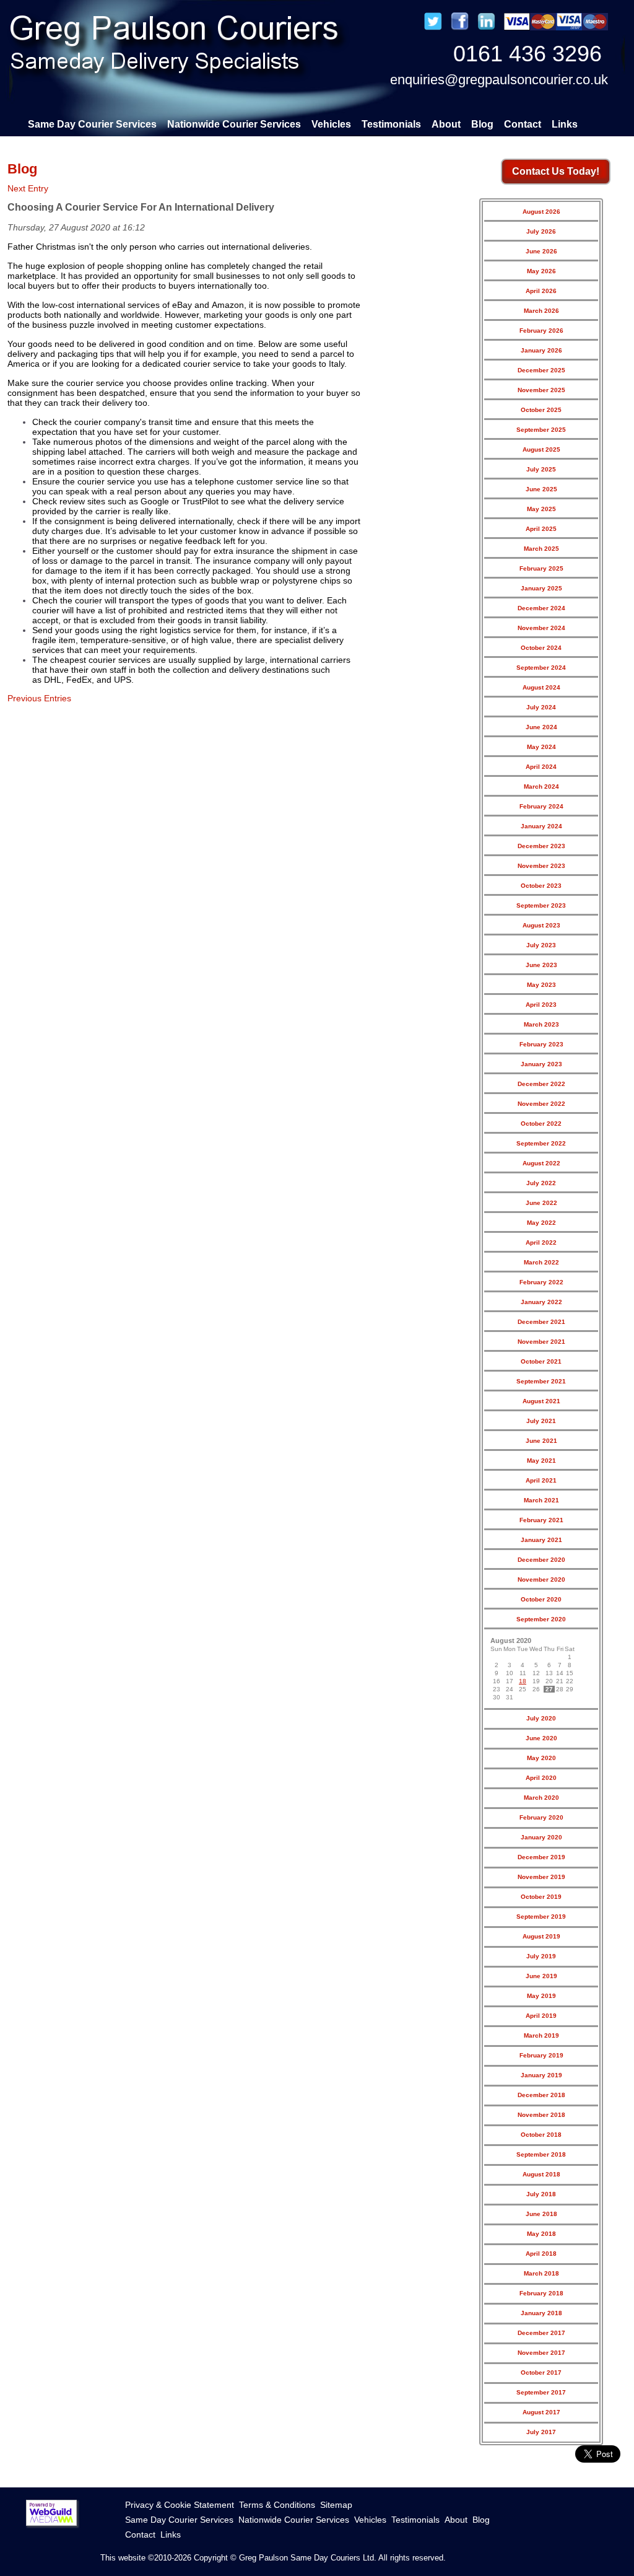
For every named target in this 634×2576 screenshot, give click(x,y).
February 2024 (541, 806)
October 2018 (541, 2135)
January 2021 (541, 1540)
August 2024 (541, 687)
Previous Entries (39, 698)
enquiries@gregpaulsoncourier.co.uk (499, 80)
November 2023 (541, 866)
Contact (523, 124)
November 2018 (541, 2115)
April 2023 (541, 1005)
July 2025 (541, 469)
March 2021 (541, 1500)
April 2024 (541, 767)
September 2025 (541, 430)
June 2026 (541, 251)
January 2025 (541, 588)
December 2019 (541, 1857)
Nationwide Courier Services (234, 124)
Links (565, 124)
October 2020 (541, 1599)
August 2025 (541, 449)
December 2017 (541, 2333)
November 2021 (541, 1342)
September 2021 (541, 1381)
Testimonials (391, 124)
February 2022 (541, 1282)
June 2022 (541, 1203)
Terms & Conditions (277, 2505)
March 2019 (541, 2035)
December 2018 (541, 2095)
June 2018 (541, 2214)
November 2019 (541, 1877)
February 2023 (541, 1044)
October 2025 (541, 410)
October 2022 (541, 1124)
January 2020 (541, 1837)
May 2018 (541, 2234)
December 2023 (541, 846)
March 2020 (541, 1798)
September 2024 (541, 668)
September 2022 (541, 1143)
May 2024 (541, 747)
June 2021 (541, 1441)
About (446, 124)
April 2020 (541, 1778)
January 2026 (541, 350)
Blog (482, 124)
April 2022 (541, 1242)
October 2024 (541, 648)
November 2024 (541, 628)
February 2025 (541, 568)
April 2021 (541, 1480)
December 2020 (541, 1560)
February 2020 (541, 1817)
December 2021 (541, 1322)
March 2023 (541, 1024)
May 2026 (541, 271)
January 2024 (541, 826)
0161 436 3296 (528, 54)
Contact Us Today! (556, 171)
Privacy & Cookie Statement (180, 2505)
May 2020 (541, 1758)
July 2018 (541, 2194)
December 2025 (541, 370)
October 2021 (541, 1361)
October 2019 (541, 1897)
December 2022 (541, 1084)
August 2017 (541, 2412)
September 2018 (541, 2154)
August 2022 (541, 1163)
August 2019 (541, 1936)
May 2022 (541, 1223)
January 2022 (541, 1302)
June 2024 (541, 727)
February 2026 (541, 331)
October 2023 (541, 886)
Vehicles (331, 124)
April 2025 (541, 529)
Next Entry (28, 188)
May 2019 (541, 1996)
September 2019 (541, 1917)
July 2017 (541, 2432)
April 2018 (541, 2254)
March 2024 (541, 786)
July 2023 (541, 945)
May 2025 (541, 509)
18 (523, 1681)
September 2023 (541, 905)
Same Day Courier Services (92, 124)
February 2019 (541, 2055)
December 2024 (541, 608)
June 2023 (541, 965)
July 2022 (541, 1183)
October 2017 (541, 2372)
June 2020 (541, 1738)
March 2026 (541, 311)
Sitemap (336, 2505)
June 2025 (541, 489)
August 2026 (541, 212)
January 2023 (541, 1064)
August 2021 (541, 1401)
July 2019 (541, 1956)
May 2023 (541, 985)
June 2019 (541, 1976)
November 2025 (541, 390)
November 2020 (541, 1579)
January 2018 (541, 2313)
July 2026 (541, 231)
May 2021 (541, 1461)
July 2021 (541, 1421)
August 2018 (541, 2174)
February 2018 (541, 2293)
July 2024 (541, 707)
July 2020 (541, 1718)
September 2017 (541, 2392)
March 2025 (541, 549)
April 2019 (541, 2016)
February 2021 (541, 1520)
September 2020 (541, 1619)
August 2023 (541, 925)
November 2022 (541, 1104)
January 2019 (541, 2075)
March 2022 (541, 1262)
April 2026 (541, 291)
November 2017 (541, 2353)
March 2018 (541, 2273)
